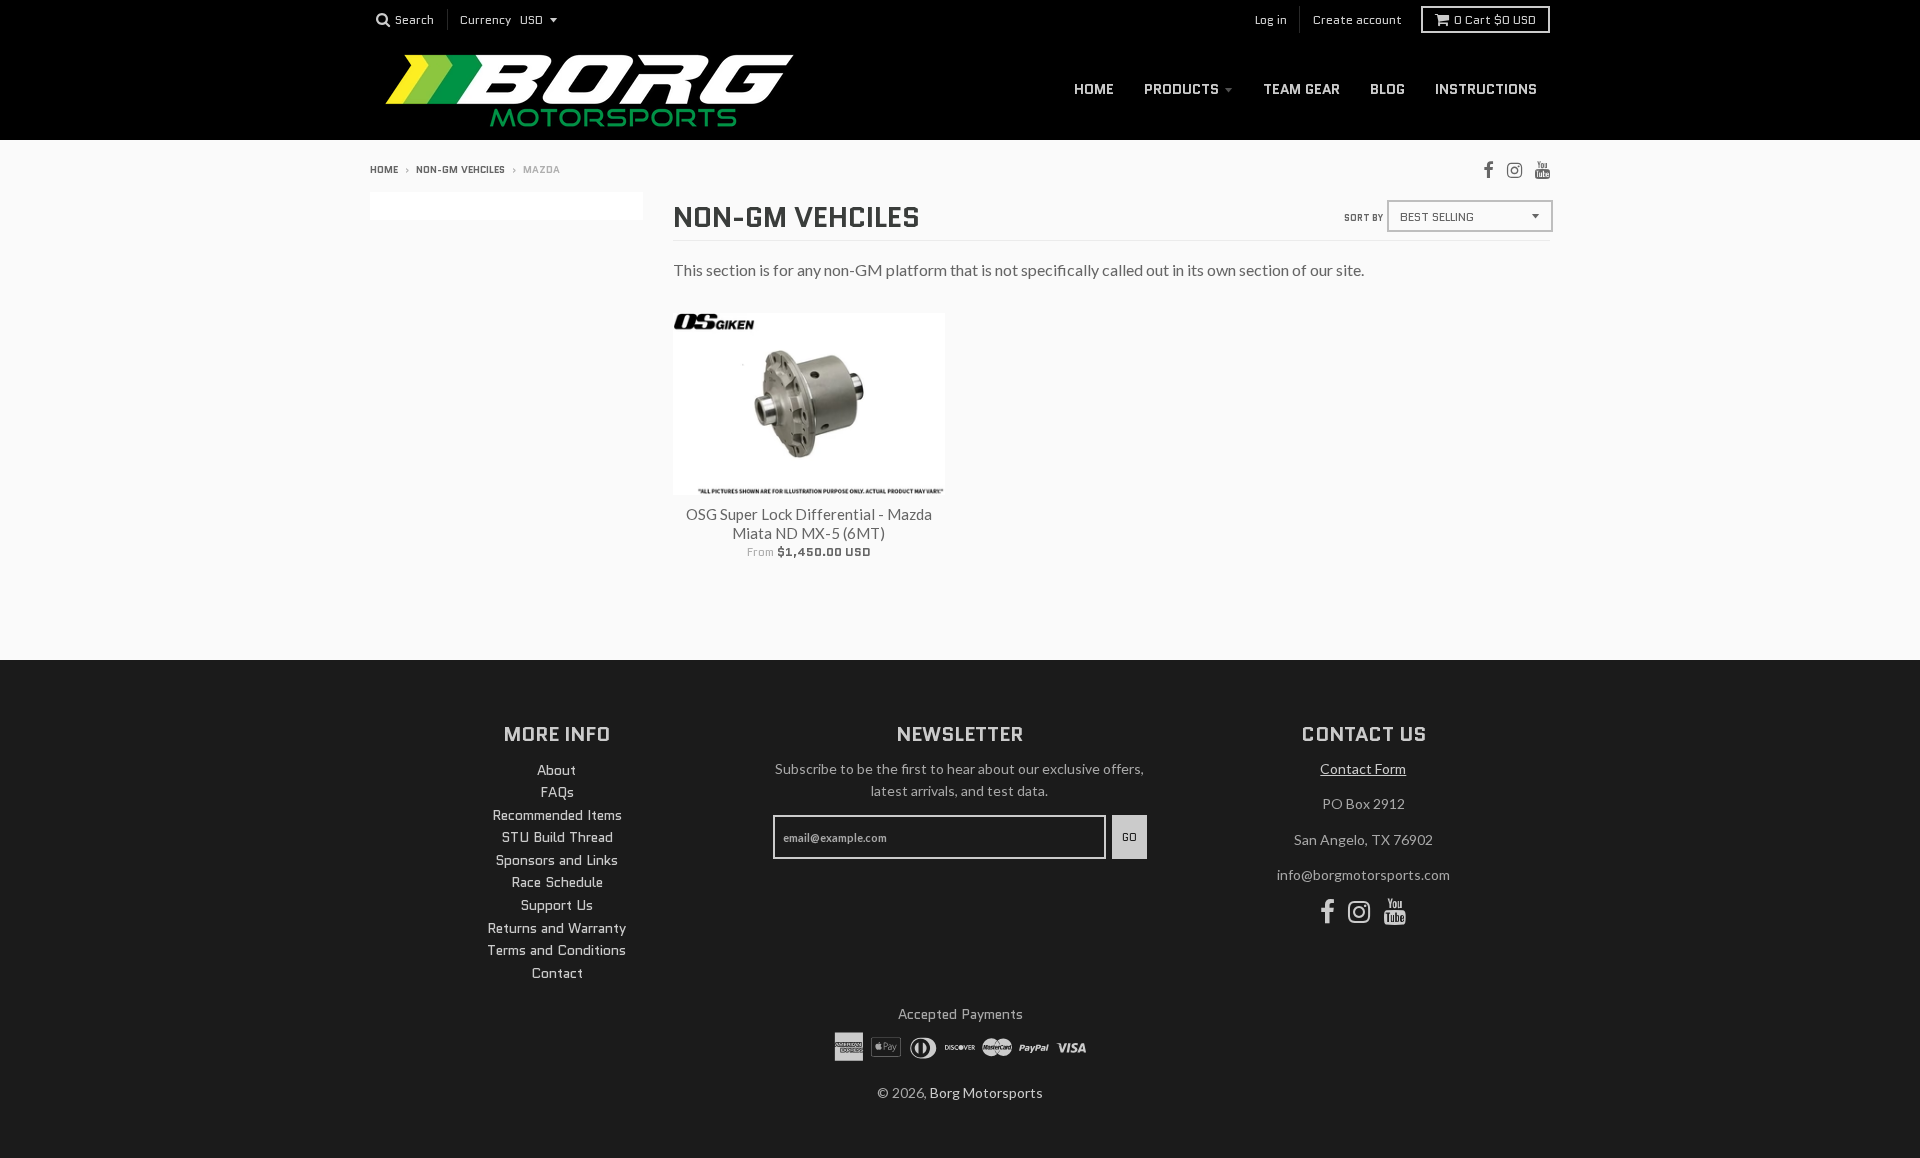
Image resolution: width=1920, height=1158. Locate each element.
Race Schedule (557, 882)
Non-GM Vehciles (460, 169)
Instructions (1486, 89)
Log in (1271, 19)
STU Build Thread (557, 837)
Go (1129, 837)
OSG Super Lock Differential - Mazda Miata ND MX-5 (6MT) (809, 524)
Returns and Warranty (556, 928)
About (556, 770)
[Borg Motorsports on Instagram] (1514, 168)
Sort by (1363, 217)
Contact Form (1363, 768)
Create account (1357, 19)
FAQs (557, 792)
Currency (485, 20)
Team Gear (1301, 89)
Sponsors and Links (556, 860)
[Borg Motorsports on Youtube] (1542, 168)
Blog (1387, 89)
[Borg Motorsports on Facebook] (1488, 168)
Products (1181, 89)
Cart (1495, 19)
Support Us (556, 905)
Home (1094, 89)
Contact (557, 973)
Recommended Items (557, 815)
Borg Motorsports (986, 1092)
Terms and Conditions (556, 950)
